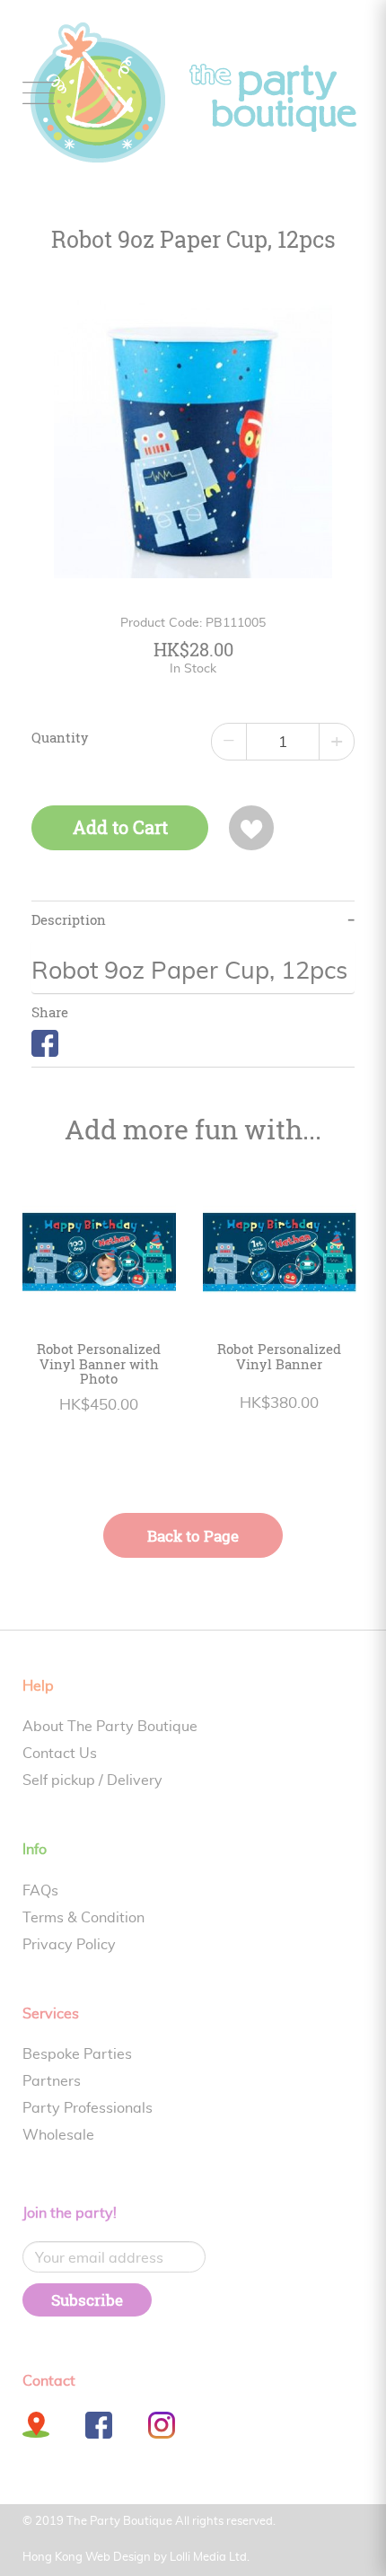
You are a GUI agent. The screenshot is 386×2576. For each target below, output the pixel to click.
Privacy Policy (69, 1945)
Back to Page (193, 1536)
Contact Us (60, 1754)
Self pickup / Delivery (92, 1780)
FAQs (40, 1891)
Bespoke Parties (77, 2054)
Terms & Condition (83, 1918)
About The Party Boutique (110, 1727)
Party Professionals (88, 2108)
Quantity (60, 738)
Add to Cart (120, 827)
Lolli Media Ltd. (210, 2558)
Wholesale (58, 2135)
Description (69, 920)
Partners (52, 2081)
